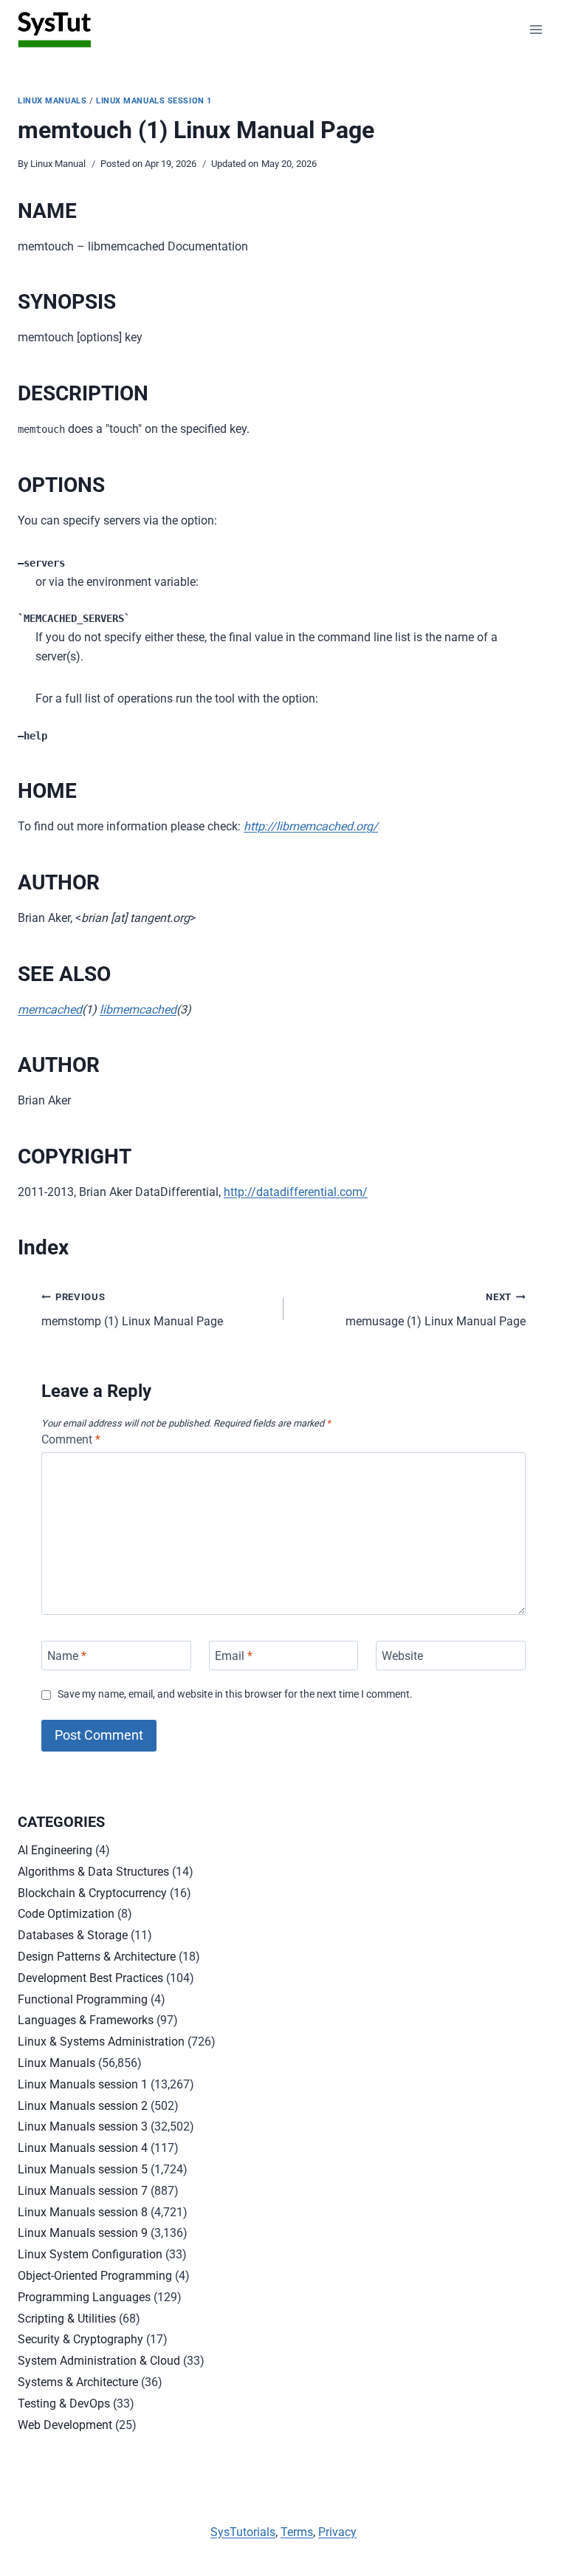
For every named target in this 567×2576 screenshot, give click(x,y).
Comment (71, 1439)
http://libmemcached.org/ (311, 826)
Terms (297, 2532)
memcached (50, 1009)
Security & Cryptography (80, 2339)
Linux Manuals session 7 (83, 2191)
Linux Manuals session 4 (83, 2148)
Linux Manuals (52, 101)
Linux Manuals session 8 (83, 2212)
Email (234, 1655)
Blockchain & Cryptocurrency (92, 1893)
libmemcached (138, 1009)
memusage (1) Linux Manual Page (436, 1310)
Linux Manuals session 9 (83, 2233)
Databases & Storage (73, 1935)
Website (402, 1655)
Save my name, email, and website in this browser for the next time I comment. (235, 1694)
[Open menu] (536, 29)
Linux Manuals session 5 (83, 2169)
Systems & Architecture (78, 2382)
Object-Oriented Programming (95, 2276)
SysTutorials (243, 2532)
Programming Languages (84, 2297)
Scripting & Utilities (67, 2319)
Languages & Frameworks (86, 2020)
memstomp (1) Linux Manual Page (132, 1310)
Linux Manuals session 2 (83, 2106)
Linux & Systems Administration (101, 2042)
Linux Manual (58, 164)
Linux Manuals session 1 (154, 101)
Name (67, 1655)
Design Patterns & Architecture (97, 1957)
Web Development (65, 2425)
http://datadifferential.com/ (296, 1192)
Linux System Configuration (90, 2254)
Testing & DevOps (64, 2404)
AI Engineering (55, 1850)
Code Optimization (66, 1914)
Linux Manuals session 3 (83, 2126)
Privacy (337, 2532)
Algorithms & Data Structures (93, 1872)
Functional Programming (83, 1999)
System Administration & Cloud (99, 2361)
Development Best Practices (90, 1978)
